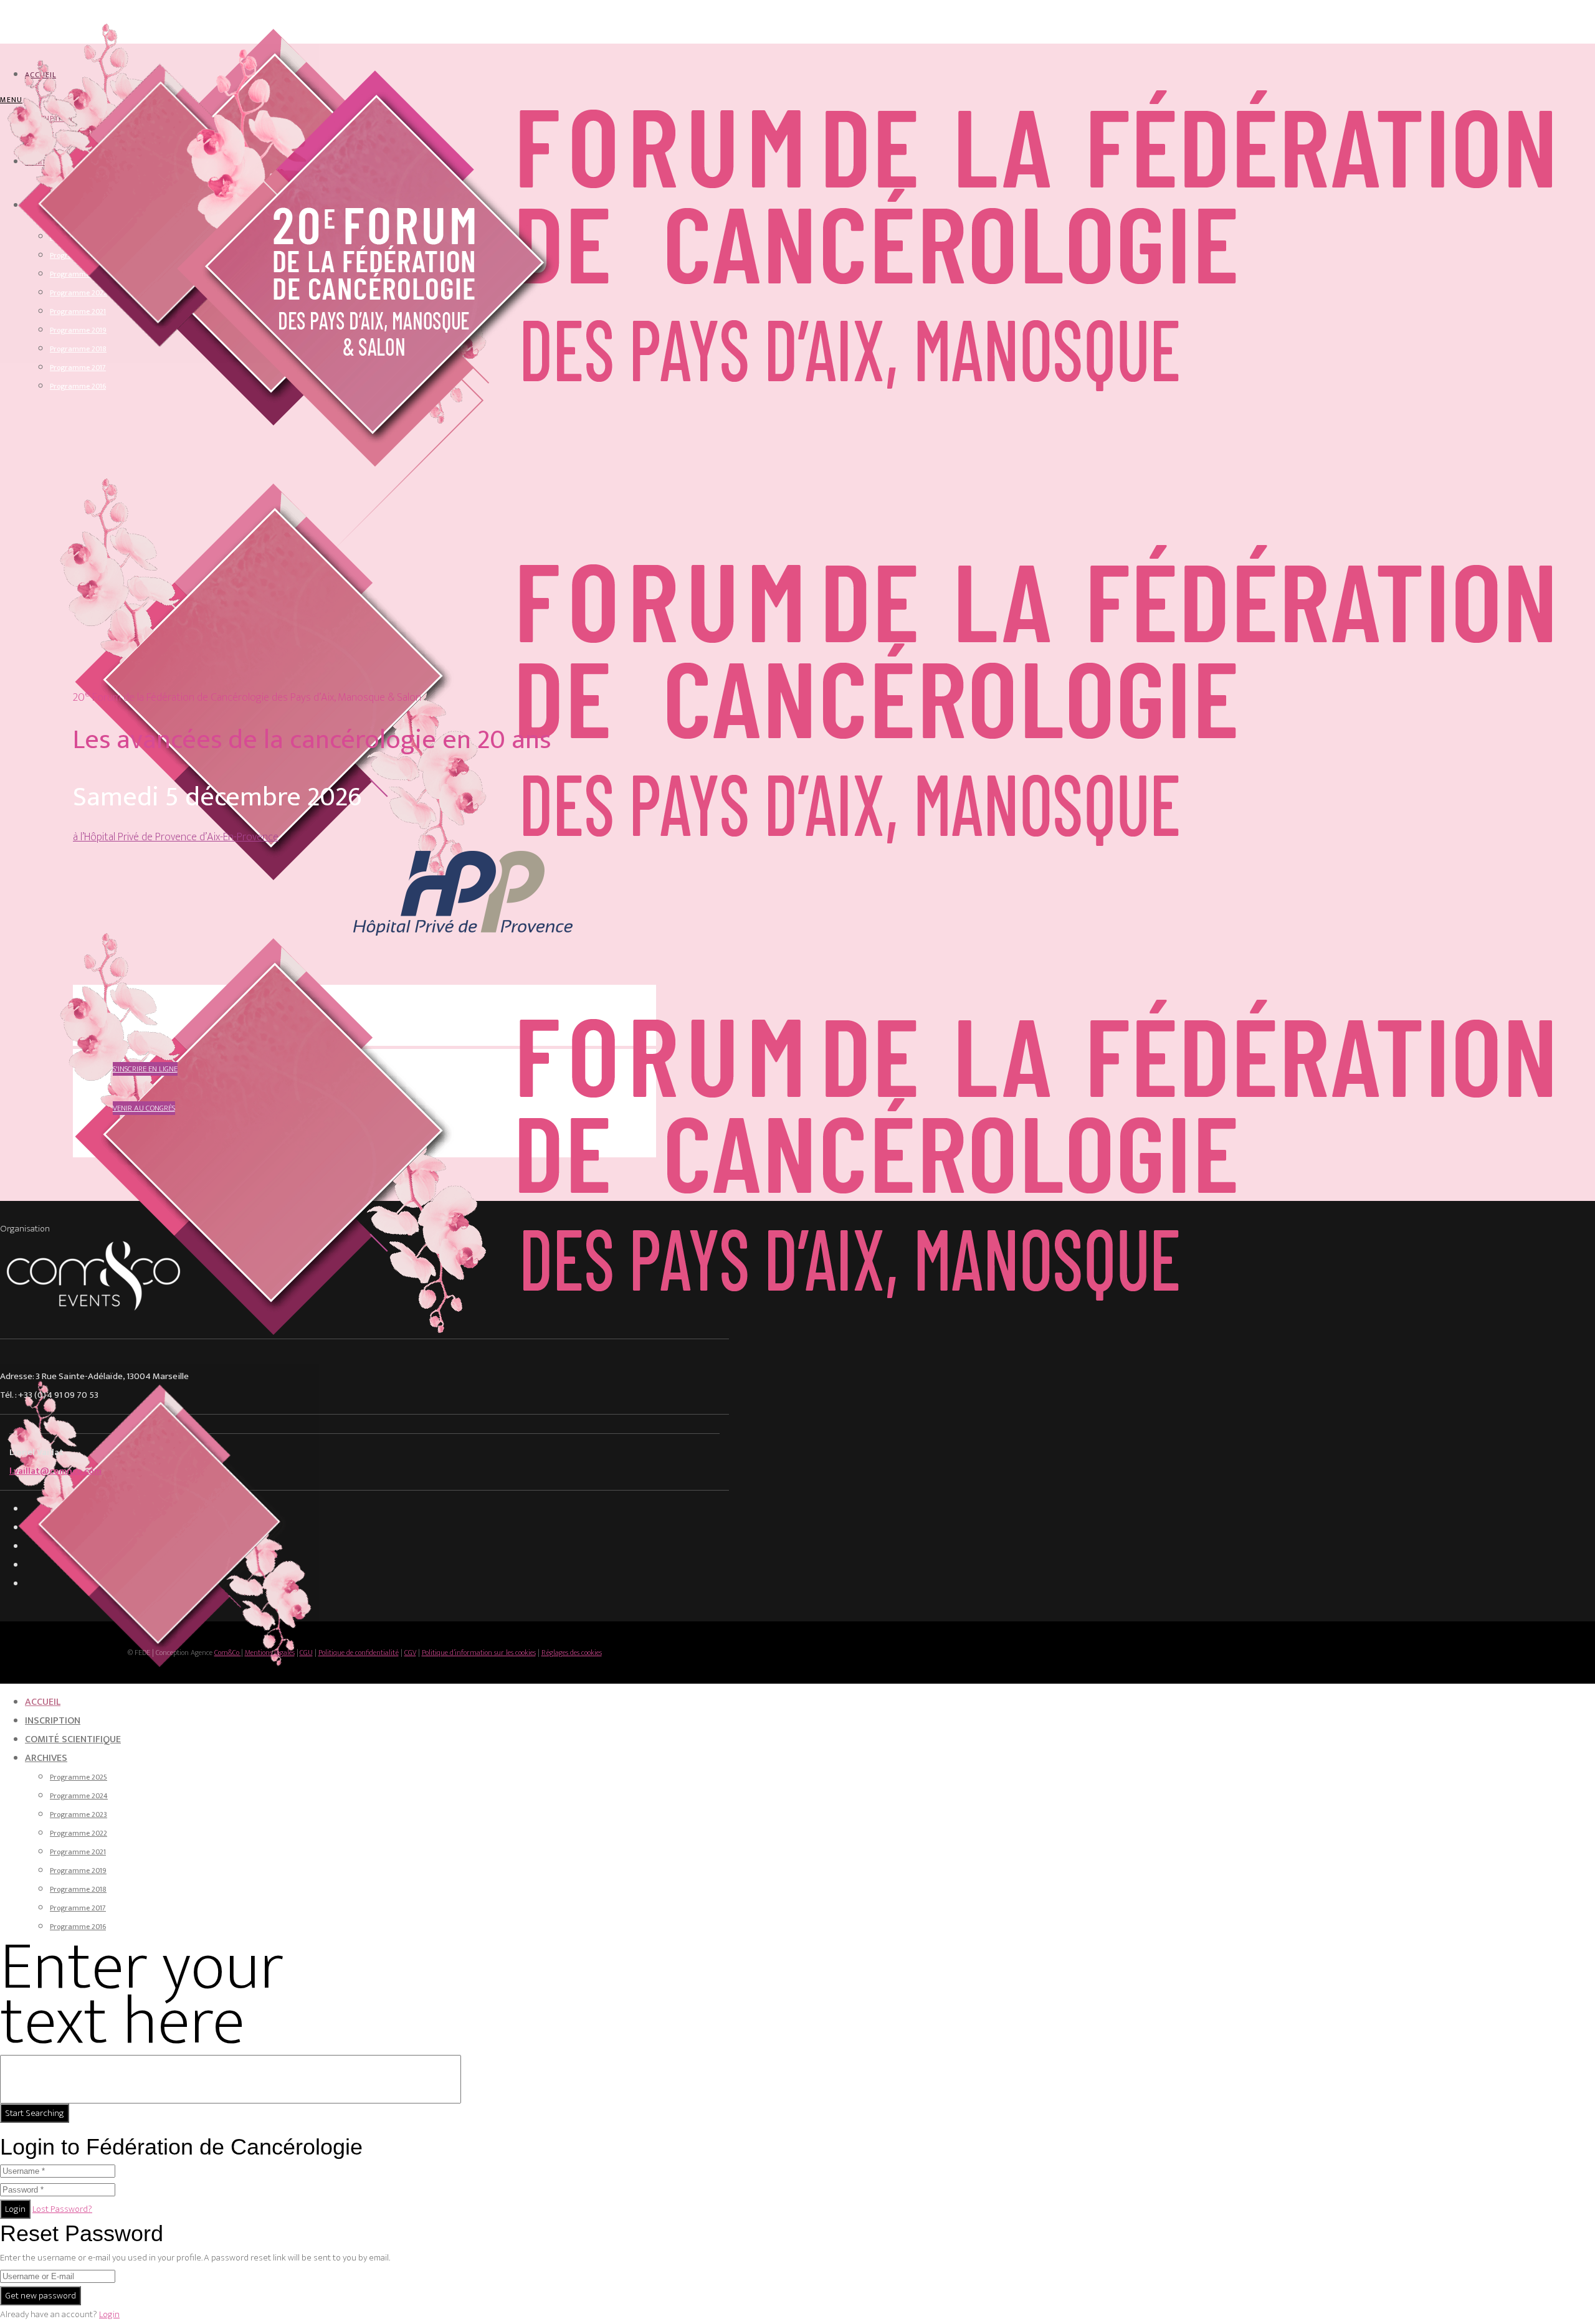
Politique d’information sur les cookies (479, 1653)
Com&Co (228, 1653)
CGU (306, 1653)
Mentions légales (270, 1653)
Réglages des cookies (572, 1653)
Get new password (40, 2296)
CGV (410, 1653)
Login (15, 2209)
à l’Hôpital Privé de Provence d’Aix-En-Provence (176, 837)
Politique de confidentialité (359, 1653)
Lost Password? (62, 2209)
